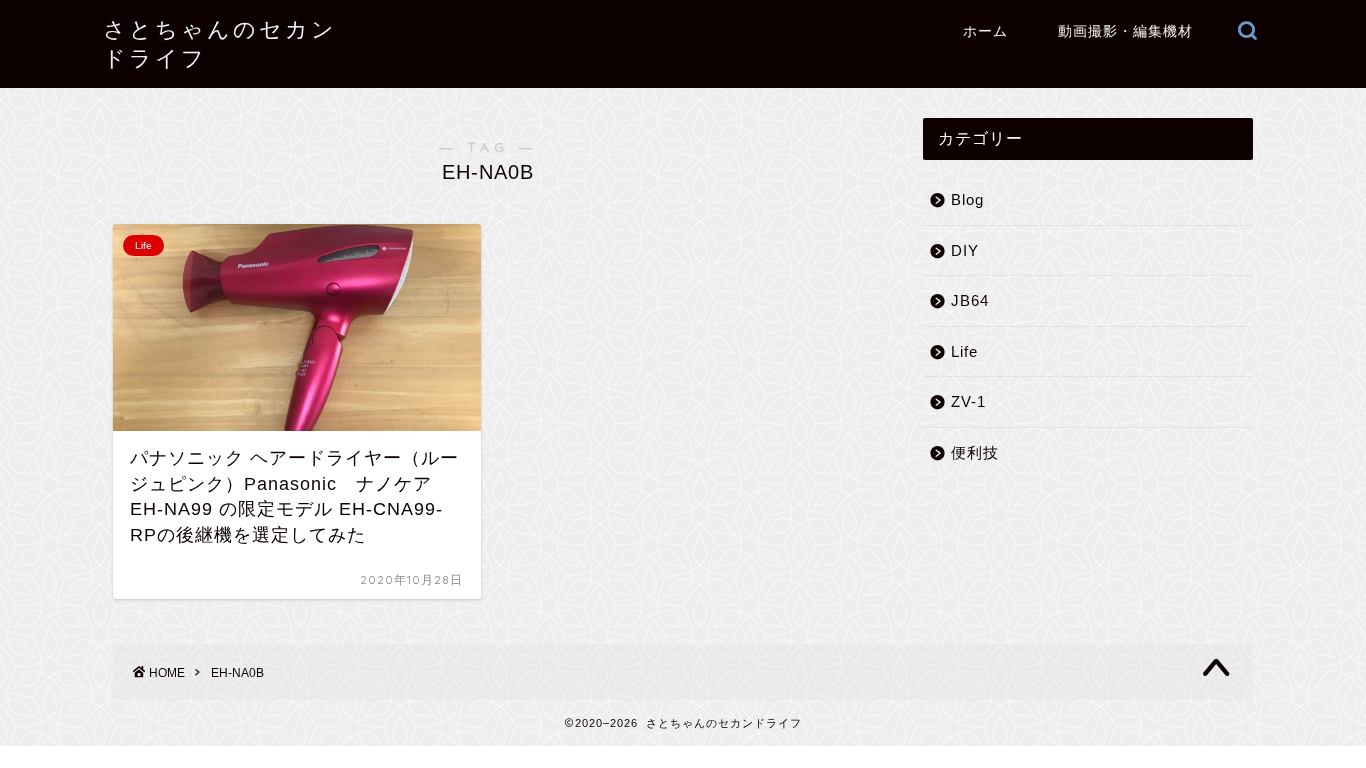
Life (964, 351)
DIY (965, 250)
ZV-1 (968, 401)
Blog (967, 199)
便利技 (975, 452)
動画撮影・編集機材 (1125, 31)
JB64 (970, 300)
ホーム (985, 31)
